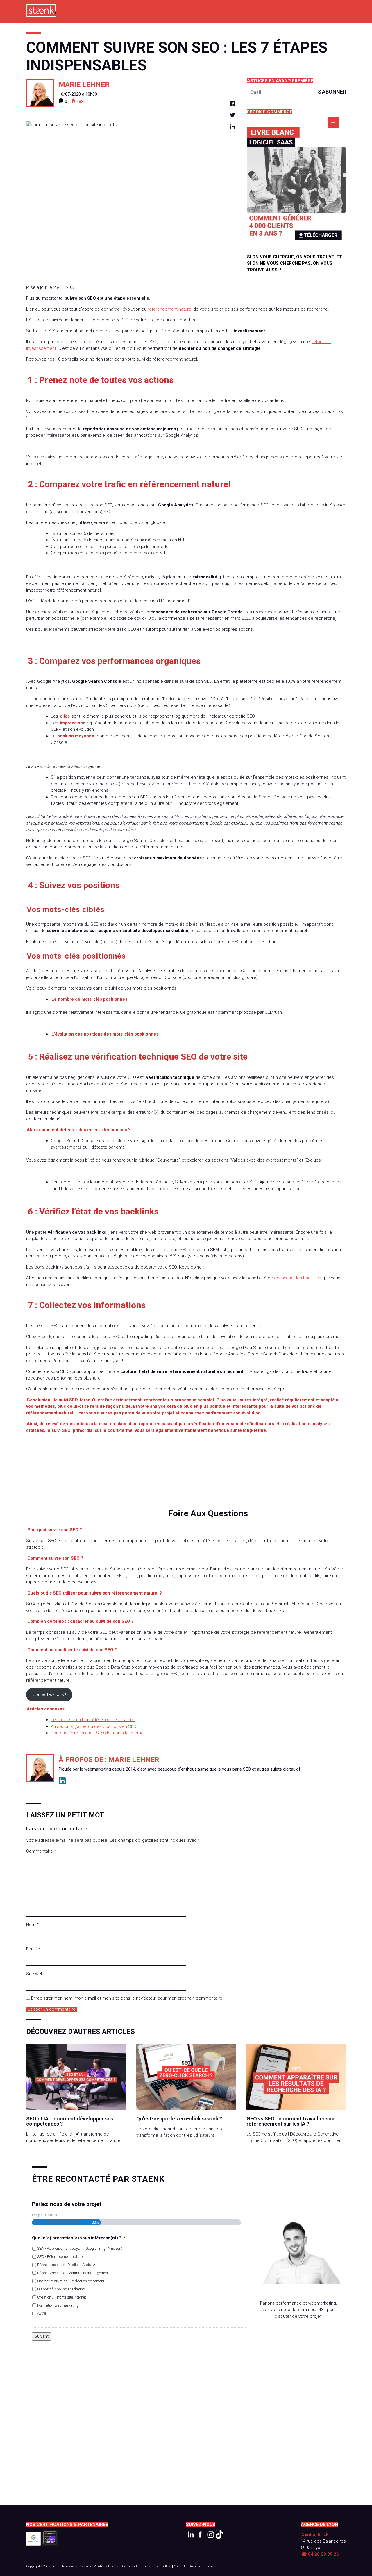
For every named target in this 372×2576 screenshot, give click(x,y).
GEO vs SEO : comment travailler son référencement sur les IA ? (290, 2121)
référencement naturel (170, 309)
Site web (35, 1974)
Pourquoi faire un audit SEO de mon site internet (98, 1733)
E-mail (33, 1949)
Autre (42, 2313)
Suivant (41, 2336)
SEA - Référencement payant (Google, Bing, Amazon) (80, 2248)
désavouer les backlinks (297, 1278)
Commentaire (41, 1851)
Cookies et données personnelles (146, 2566)
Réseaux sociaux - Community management (73, 2273)
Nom (32, 1925)
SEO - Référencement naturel (60, 2257)
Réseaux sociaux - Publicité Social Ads (68, 2265)
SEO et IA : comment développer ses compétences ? (70, 2121)
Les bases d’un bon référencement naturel (93, 1720)
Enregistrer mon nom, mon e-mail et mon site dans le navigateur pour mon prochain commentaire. (127, 1998)
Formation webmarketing (58, 2305)
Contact (179, 2566)
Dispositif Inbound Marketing (61, 2289)
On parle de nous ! (202, 2566)
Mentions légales (106, 2566)
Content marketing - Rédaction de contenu (71, 2281)
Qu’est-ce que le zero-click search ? (179, 2119)
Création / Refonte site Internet (62, 2297)
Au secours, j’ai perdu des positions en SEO (94, 1726)
